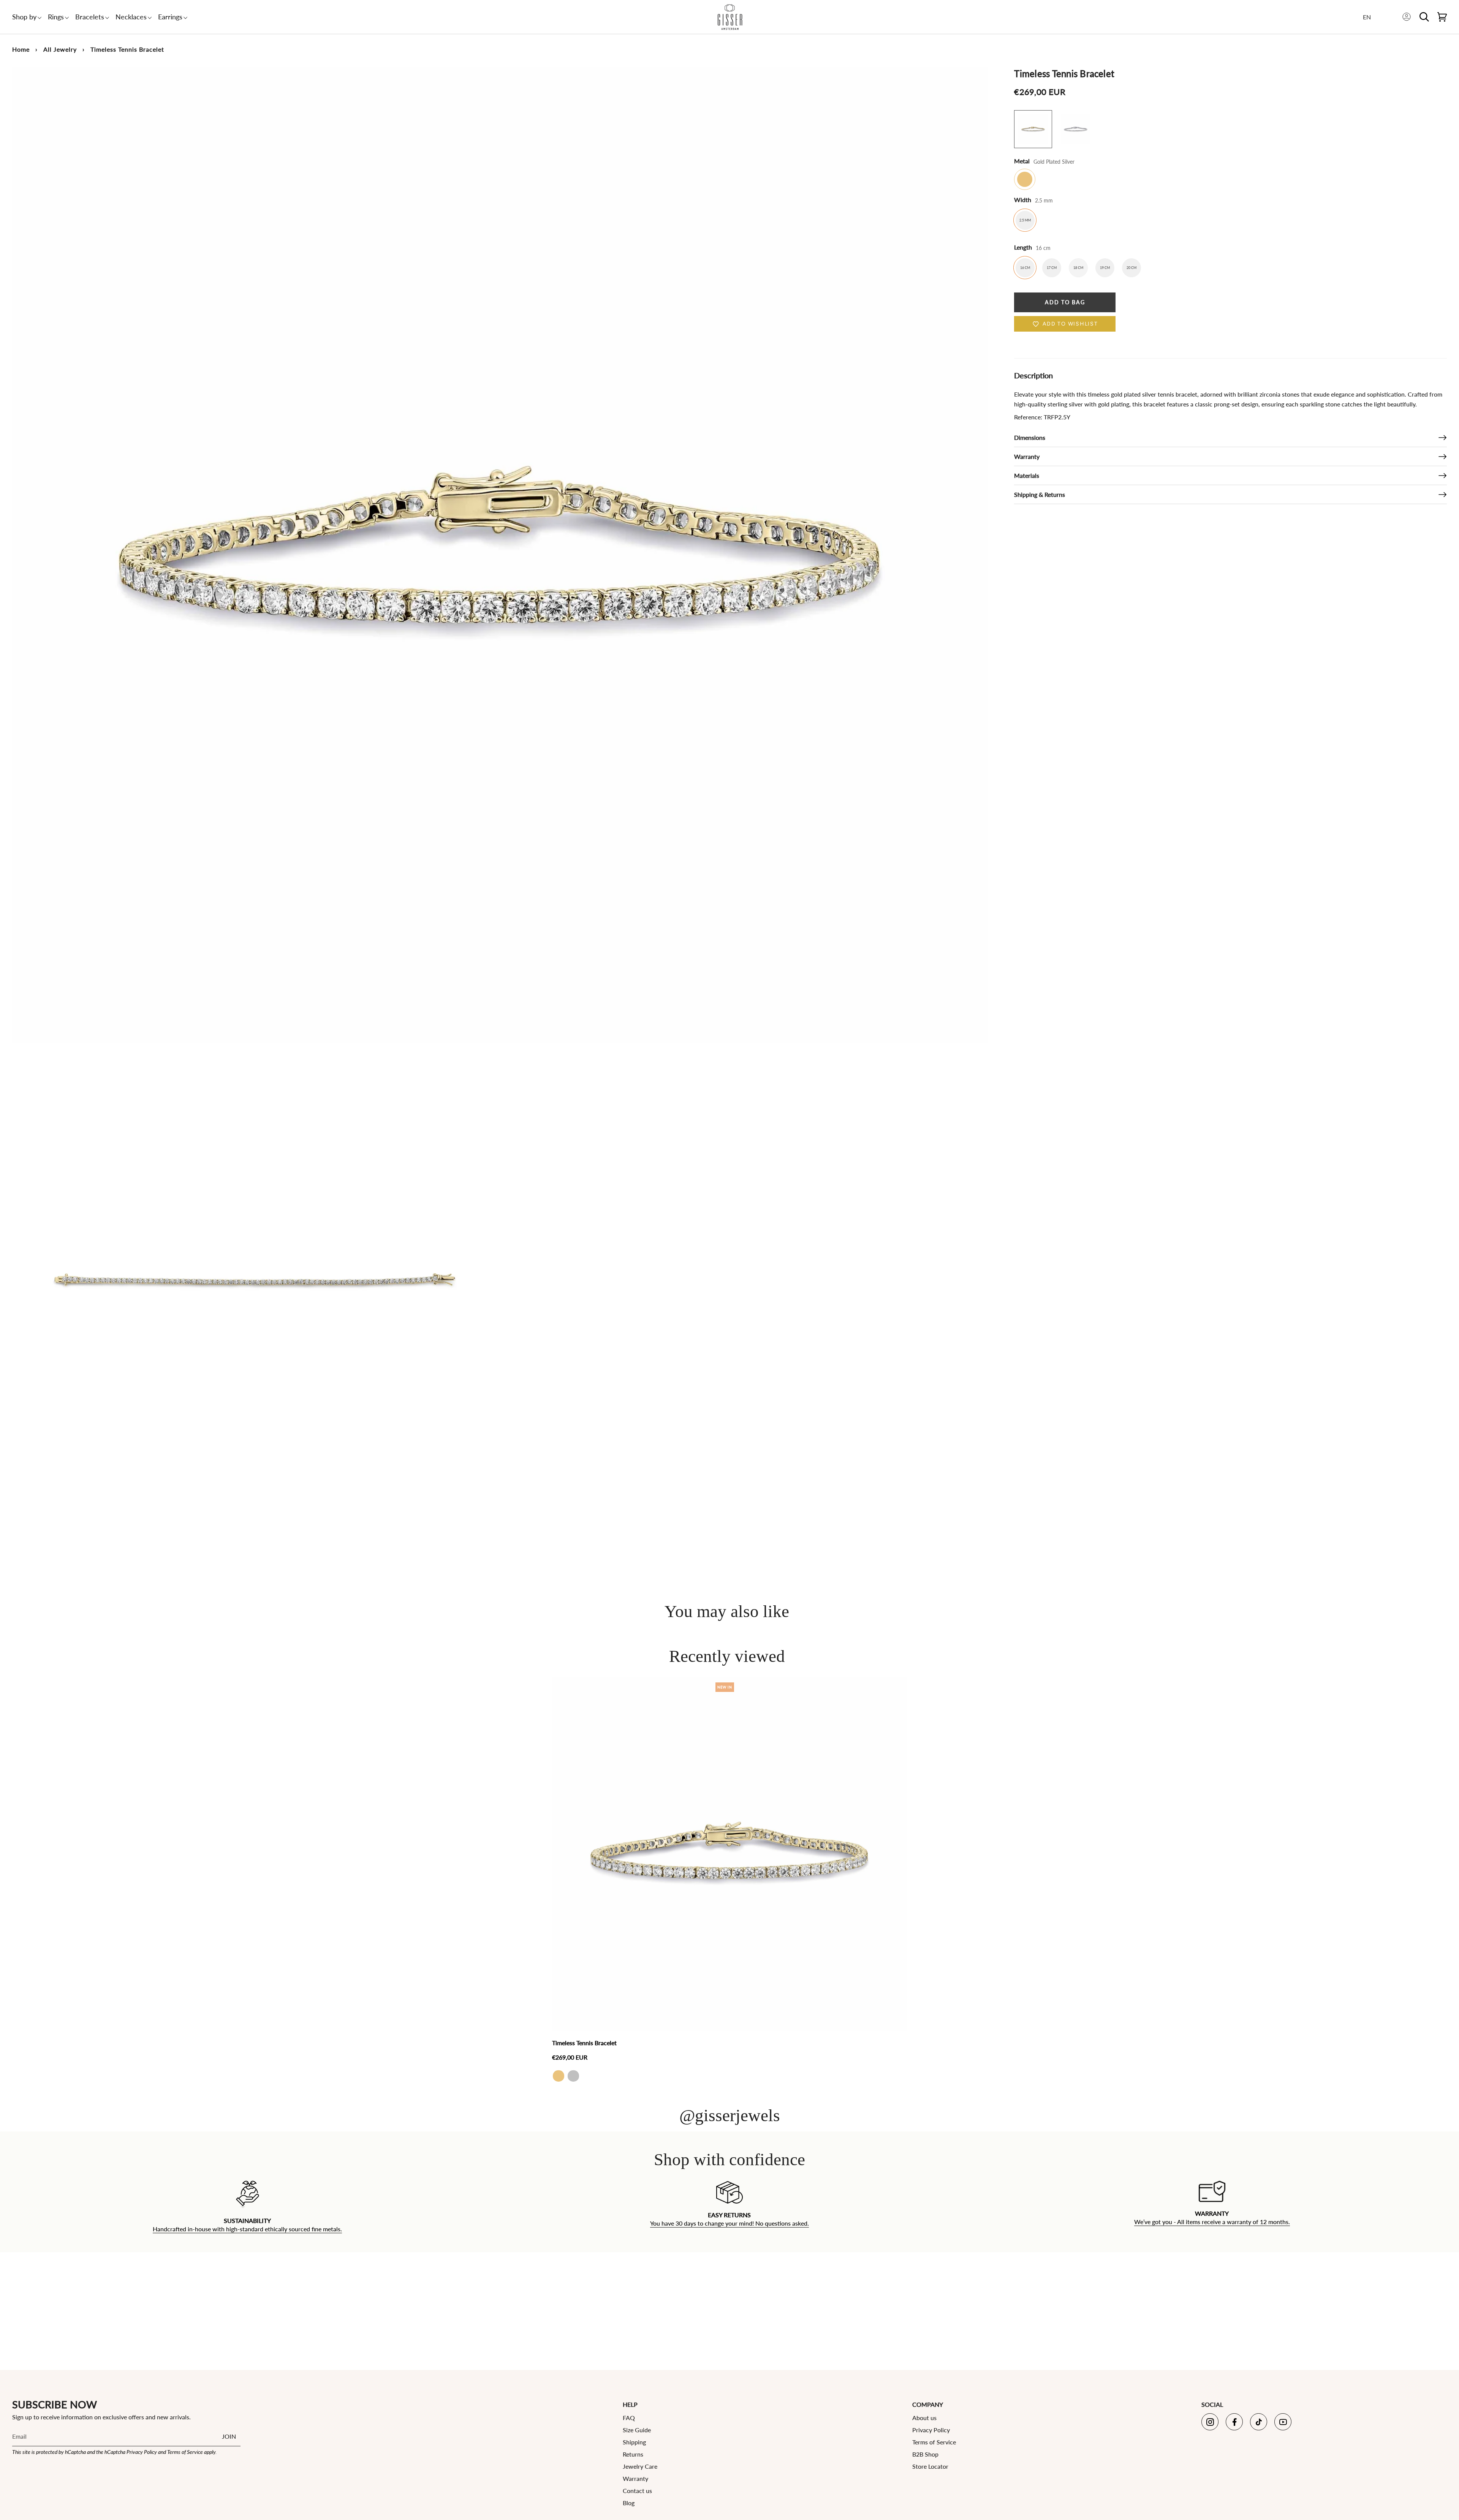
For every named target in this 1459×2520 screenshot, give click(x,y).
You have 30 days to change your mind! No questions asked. (729, 2224)
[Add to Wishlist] (899, 1683)
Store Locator (930, 2466)
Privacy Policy (142, 2452)
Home (21, 49)
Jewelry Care (640, 2466)
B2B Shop (925, 2454)
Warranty (1027, 456)
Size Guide (637, 2430)
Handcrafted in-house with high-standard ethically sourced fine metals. (247, 2229)
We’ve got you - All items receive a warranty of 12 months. (1212, 2222)
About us (924, 2418)
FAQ (629, 2418)
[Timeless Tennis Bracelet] (729, 1854)
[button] (24, 17)
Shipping (634, 2442)
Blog (629, 2503)
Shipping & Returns (1040, 494)
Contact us (637, 2491)
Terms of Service (185, 2452)
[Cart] (1442, 17)
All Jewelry (60, 49)
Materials (1027, 475)
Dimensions (1030, 437)
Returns (633, 2454)
